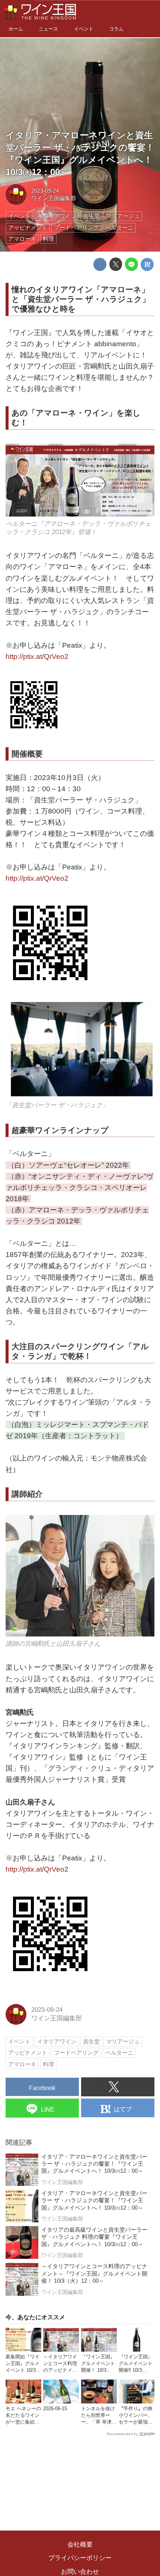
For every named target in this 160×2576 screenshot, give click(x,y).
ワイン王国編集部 (54, 198)
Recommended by (122, 2434)
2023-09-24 (45, 191)
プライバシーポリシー (80, 2558)
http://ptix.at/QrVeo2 (37, 656)
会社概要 (80, 2545)
